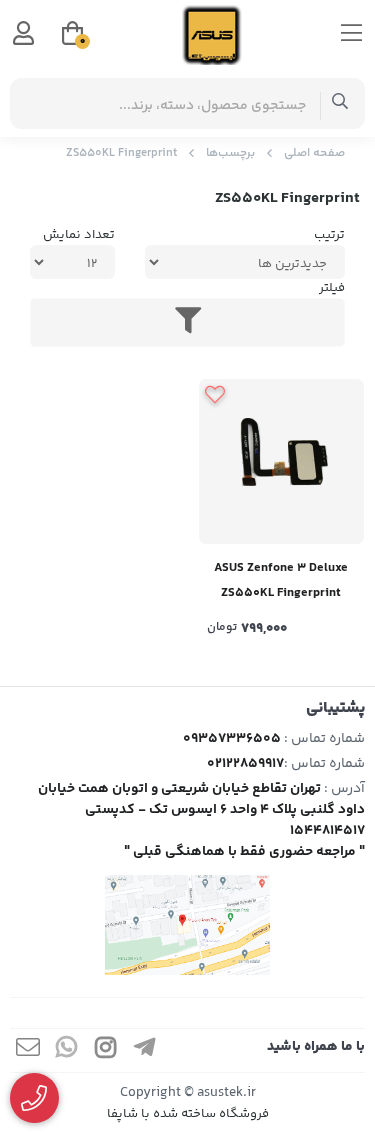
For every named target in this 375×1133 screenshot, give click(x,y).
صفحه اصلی (314, 153)
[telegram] (145, 1050)
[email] (28, 1050)
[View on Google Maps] (187, 925)
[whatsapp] (67, 1050)
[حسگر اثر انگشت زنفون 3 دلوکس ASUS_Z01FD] (282, 462)
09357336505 (232, 739)
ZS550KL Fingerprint (121, 153)
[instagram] (106, 1050)
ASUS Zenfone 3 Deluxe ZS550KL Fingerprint (281, 580)
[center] (340, 103)
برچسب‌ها (230, 153)
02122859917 (245, 764)
